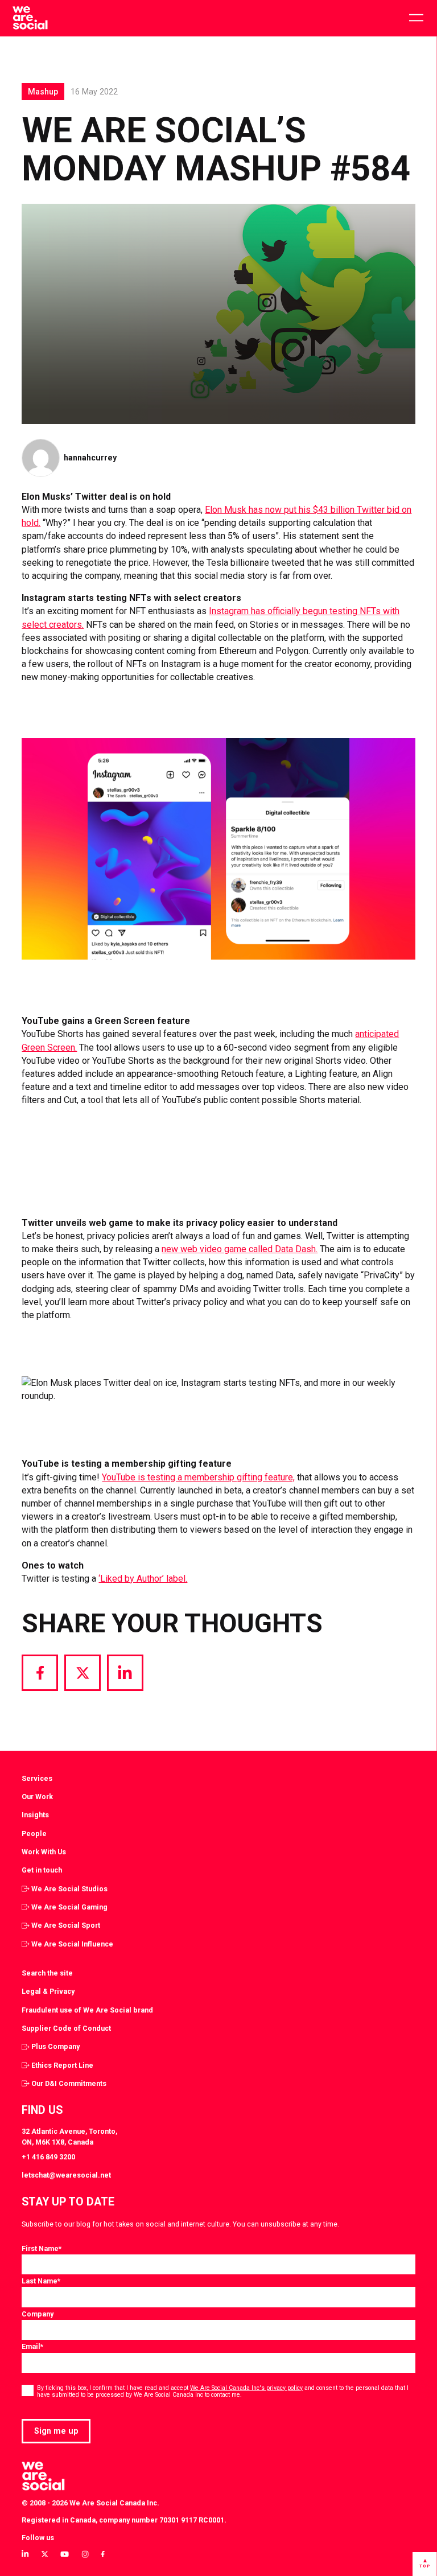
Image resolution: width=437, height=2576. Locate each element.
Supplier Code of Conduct (66, 2028)
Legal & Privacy (48, 1991)
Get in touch (42, 1870)
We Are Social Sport (66, 1925)
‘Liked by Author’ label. (143, 1579)
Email (32, 2346)
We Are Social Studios (69, 1889)
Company (38, 2314)
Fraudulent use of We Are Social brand (87, 2010)
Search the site (47, 1973)
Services (37, 1778)
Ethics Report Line (62, 2065)
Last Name (41, 2281)
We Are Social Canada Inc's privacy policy (246, 2388)
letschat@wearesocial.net (66, 2175)
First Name (42, 2248)
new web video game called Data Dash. (240, 1249)
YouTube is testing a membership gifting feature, (198, 1477)
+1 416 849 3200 (48, 2157)
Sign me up (56, 2431)
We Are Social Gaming (69, 1907)
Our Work (37, 1797)
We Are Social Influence (72, 1944)
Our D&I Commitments (69, 2083)
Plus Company (55, 2046)
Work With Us (44, 1852)
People (34, 1834)
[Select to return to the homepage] (30, 18)
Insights (35, 1815)
